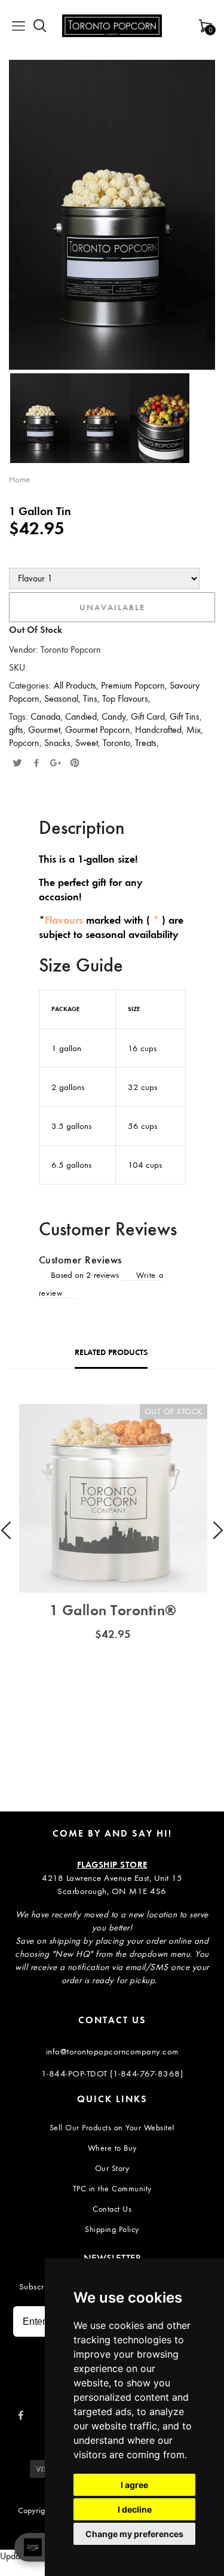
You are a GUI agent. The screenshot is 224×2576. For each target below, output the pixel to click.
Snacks (57, 743)
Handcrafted (158, 730)
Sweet (87, 743)
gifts (16, 730)
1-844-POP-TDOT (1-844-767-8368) (112, 2073)
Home (19, 479)
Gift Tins (185, 716)
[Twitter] (17, 764)
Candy (114, 716)
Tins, (93, 698)
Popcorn (24, 743)
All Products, (77, 685)
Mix (194, 730)
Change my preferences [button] (134, 2534)
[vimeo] (75, 764)
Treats (146, 743)
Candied (81, 716)
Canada (45, 716)
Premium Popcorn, (135, 685)
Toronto (116, 743)
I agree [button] (134, 2485)
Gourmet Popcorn (98, 730)
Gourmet (44, 730)
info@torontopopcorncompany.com (112, 2051)
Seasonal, (64, 698)
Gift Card (148, 716)
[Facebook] (36, 764)
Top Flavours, (126, 698)
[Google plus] (56, 764)
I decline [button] (135, 2509)
